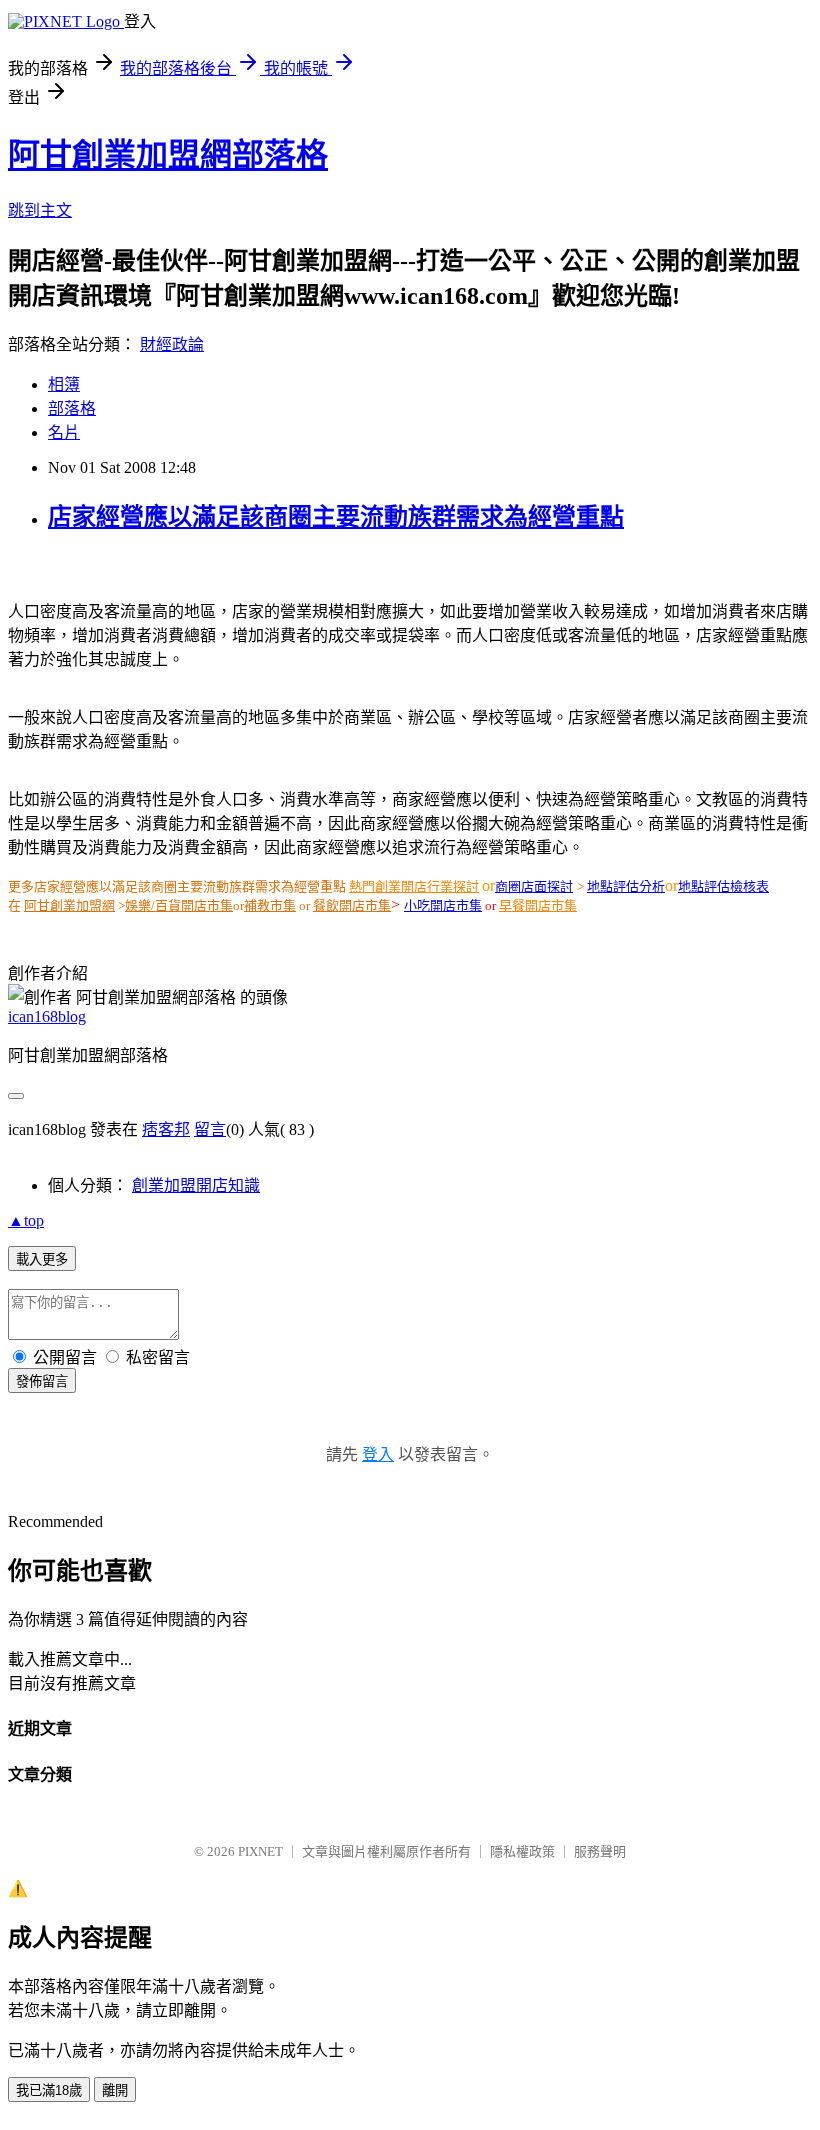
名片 (64, 432)
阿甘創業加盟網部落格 (168, 155)
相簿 (64, 384)
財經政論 (172, 344)
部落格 (72, 408)
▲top (26, 1220)
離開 (115, 2090)
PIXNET (260, 1851)
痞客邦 (166, 1129)
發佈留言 (42, 1381)
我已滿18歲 (49, 2090)
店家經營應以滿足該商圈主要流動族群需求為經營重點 (336, 517)
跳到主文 (40, 210)
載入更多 (42, 1259)
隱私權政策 (522, 1851)
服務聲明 (600, 1851)
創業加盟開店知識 (196, 1185)
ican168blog (47, 1016)
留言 (210, 1129)
